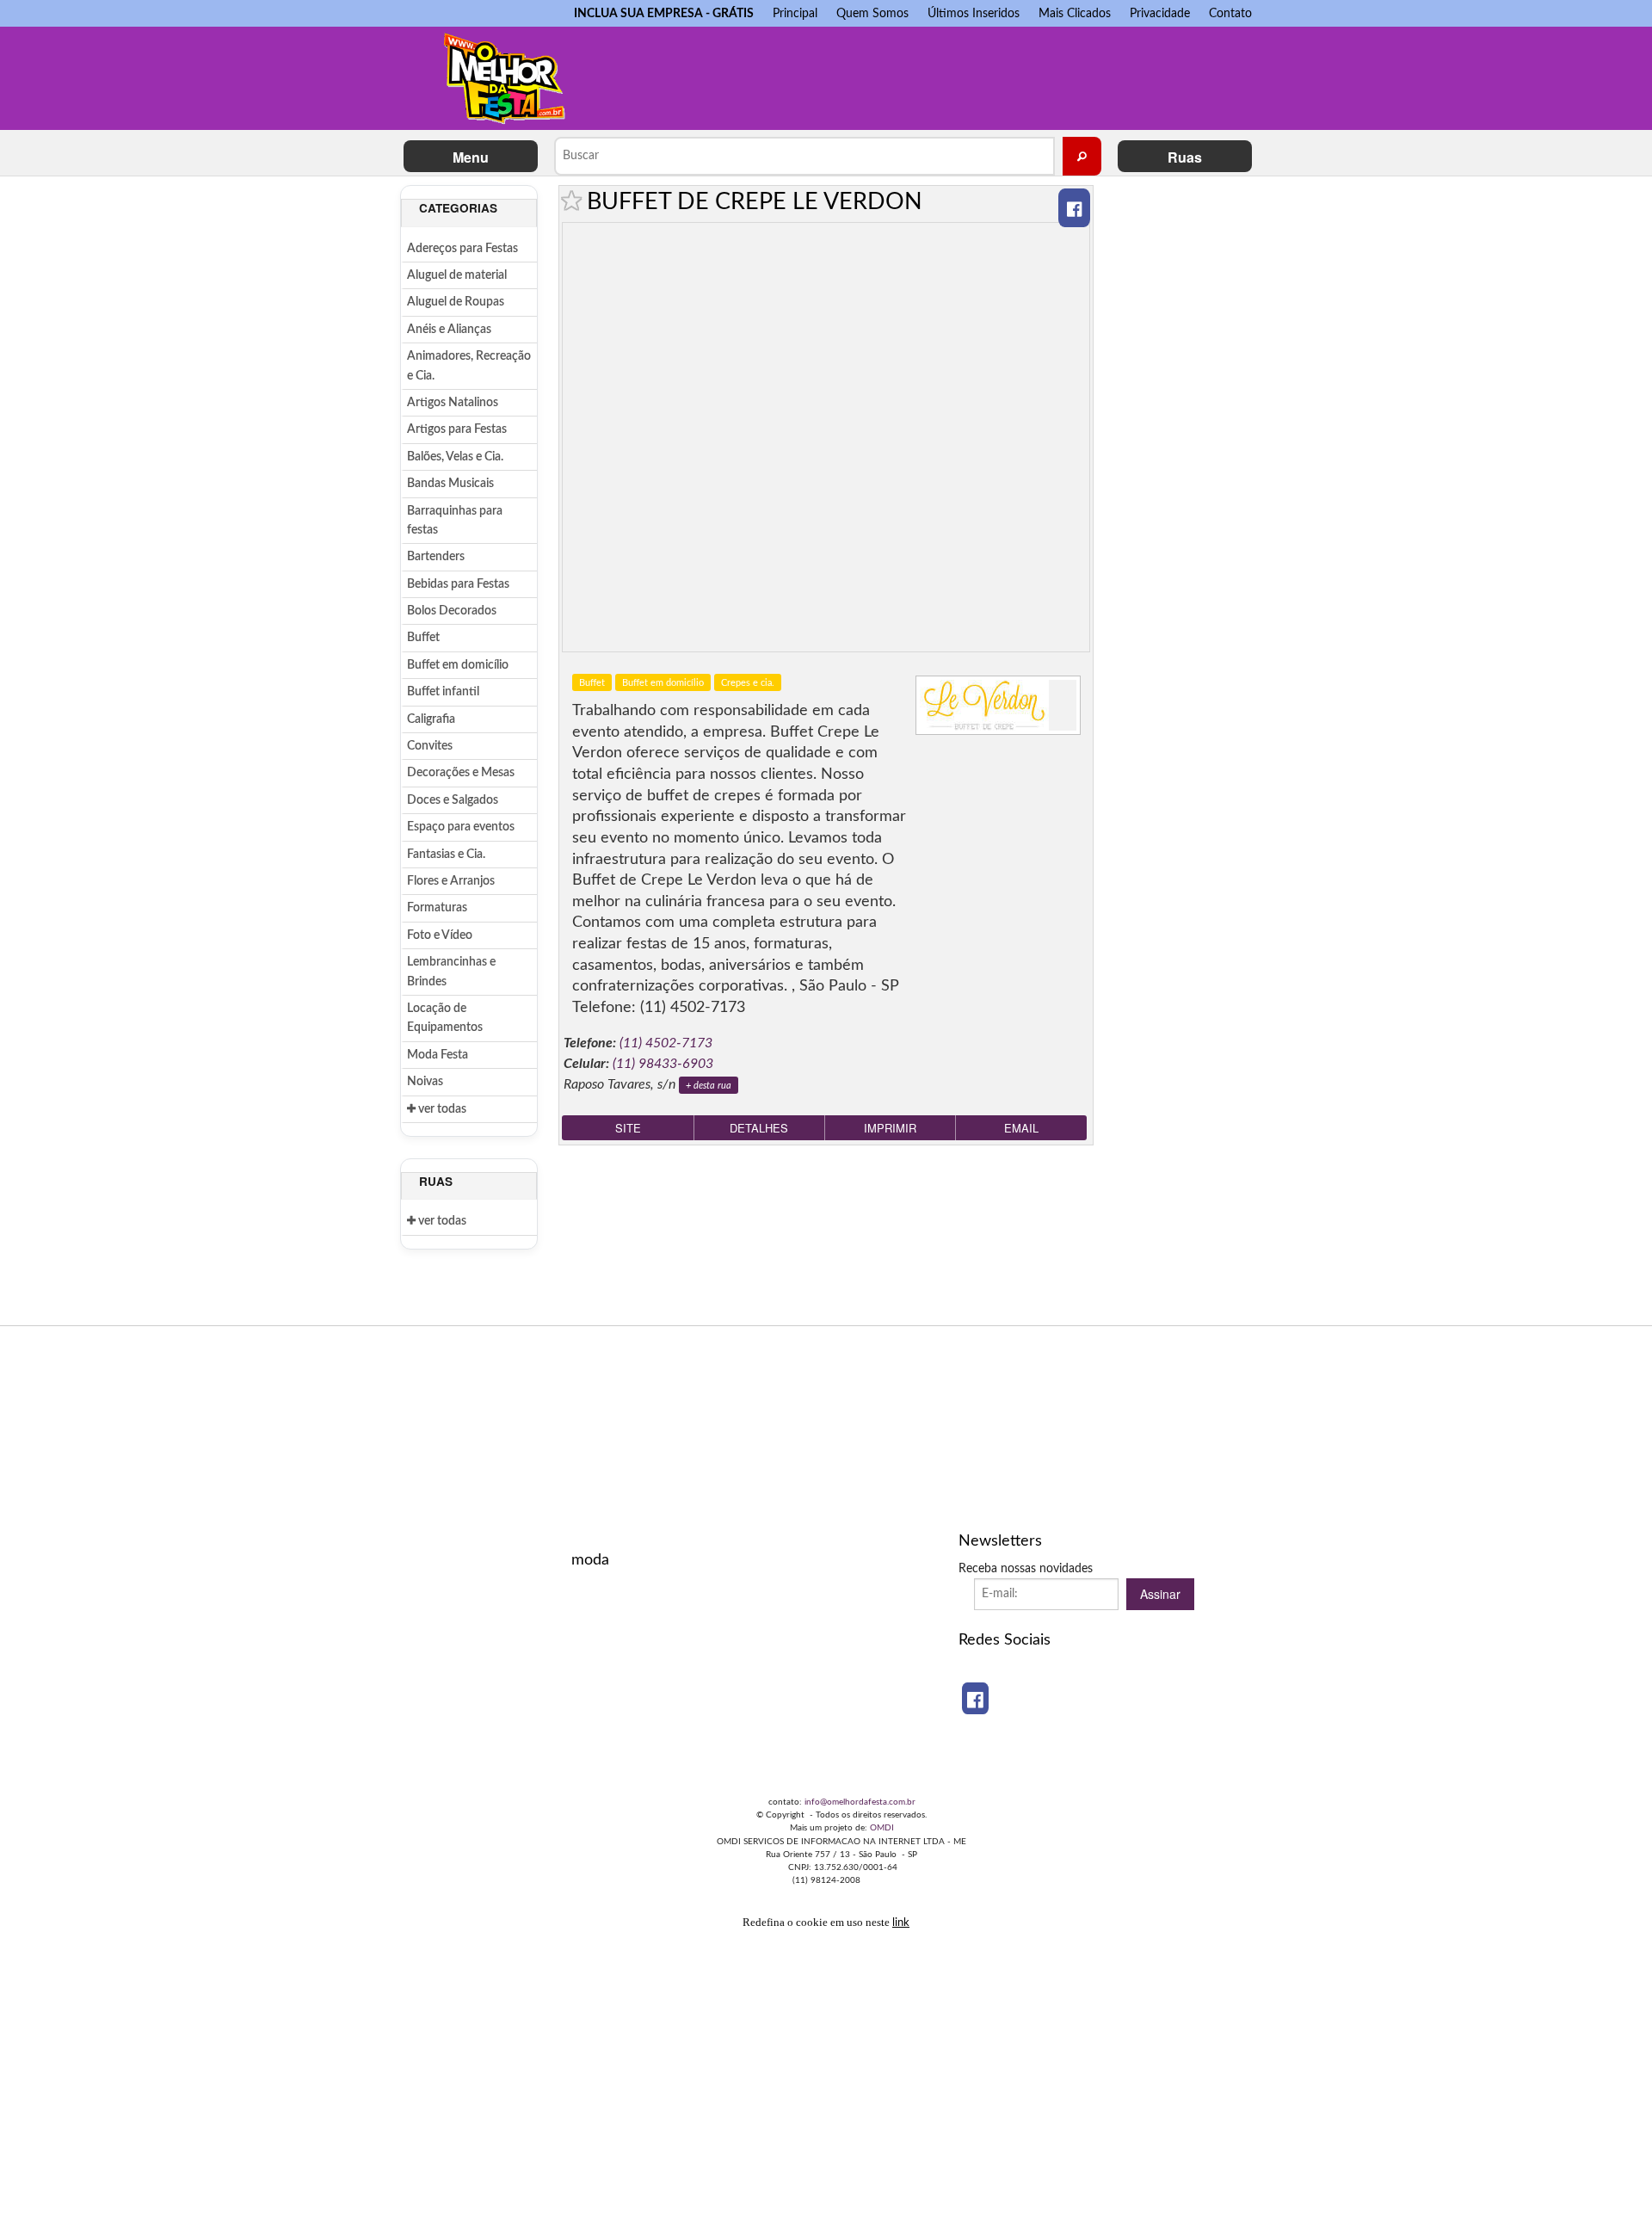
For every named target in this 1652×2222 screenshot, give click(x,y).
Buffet (423, 638)
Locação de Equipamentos (445, 1018)
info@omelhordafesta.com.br (860, 1802)
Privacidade (1160, 13)
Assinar (1160, 1594)
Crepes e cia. (748, 683)
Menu (471, 157)
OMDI (882, 1828)
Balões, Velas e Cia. (455, 457)
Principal (795, 13)
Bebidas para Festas (458, 584)
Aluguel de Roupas (456, 302)
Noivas (425, 1082)
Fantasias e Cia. (446, 855)
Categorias (458, 208)
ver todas (441, 1109)
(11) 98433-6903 (663, 1064)
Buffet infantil (443, 692)
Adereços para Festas (462, 249)
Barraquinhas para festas (455, 521)
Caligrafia (431, 719)
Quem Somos (872, 13)
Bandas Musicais (450, 484)
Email (1021, 1128)
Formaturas (437, 908)
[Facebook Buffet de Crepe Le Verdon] (1074, 208)
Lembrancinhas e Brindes (451, 972)
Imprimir (890, 1128)
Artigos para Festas (457, 429)
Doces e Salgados (453, 800)
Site (628, 1128)
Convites (430, 746)
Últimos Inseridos (974, 13)
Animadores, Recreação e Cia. (469, 366)
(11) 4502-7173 (666, 1043)
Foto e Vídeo (440, 935)
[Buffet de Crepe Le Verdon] (998, 705)
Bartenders (436, 557)
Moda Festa (438, 1055)
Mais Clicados (1075, 13)
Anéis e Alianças (449, 330)
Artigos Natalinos (453, 403)
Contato (1230, 13)
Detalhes (759, 1128)
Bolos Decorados (452, 611)
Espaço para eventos (461, 827)
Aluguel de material (457, 275)
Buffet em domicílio (458, 665)
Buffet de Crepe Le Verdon (755, 202)
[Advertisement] (928, 74)
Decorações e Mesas (461, 773)
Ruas (1185, 157)
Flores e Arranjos (451, 881)
